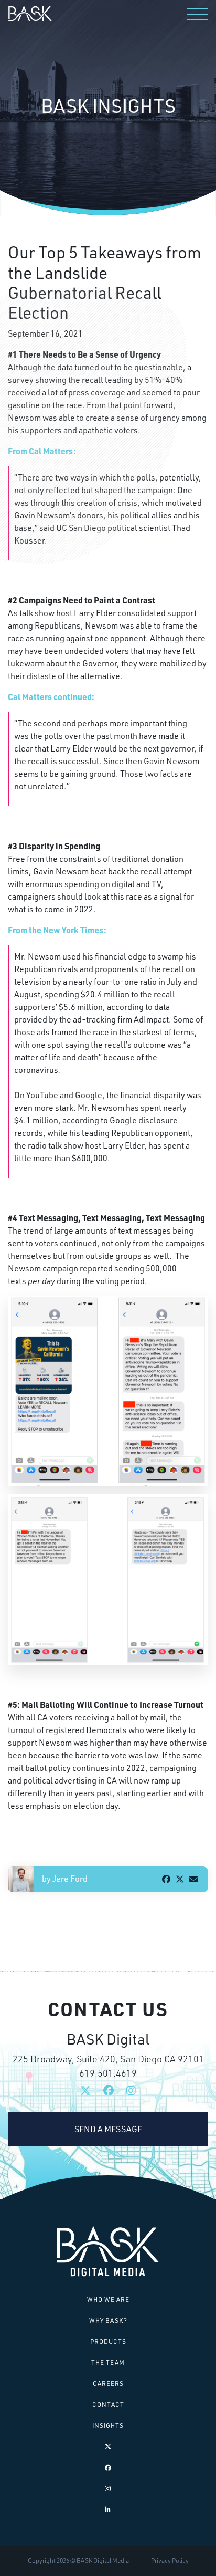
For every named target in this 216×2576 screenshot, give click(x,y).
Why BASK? (108, 2321)
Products (108, 2342)
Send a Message (108, 2129)
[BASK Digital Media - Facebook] (109, 2091)
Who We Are (108, 2299)
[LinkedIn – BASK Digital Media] (108, 2510)
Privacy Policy (170, 2561)
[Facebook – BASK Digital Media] (108, 2468)
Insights (108, 2426)
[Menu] (198, 14)
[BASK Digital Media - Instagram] (131, 2091)
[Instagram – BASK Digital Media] (108, 2489)
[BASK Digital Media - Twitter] (85, 2091)
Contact (108, 2405)
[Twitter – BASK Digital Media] (108, 2447)
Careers (108, 2384)
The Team (108, 2363)
